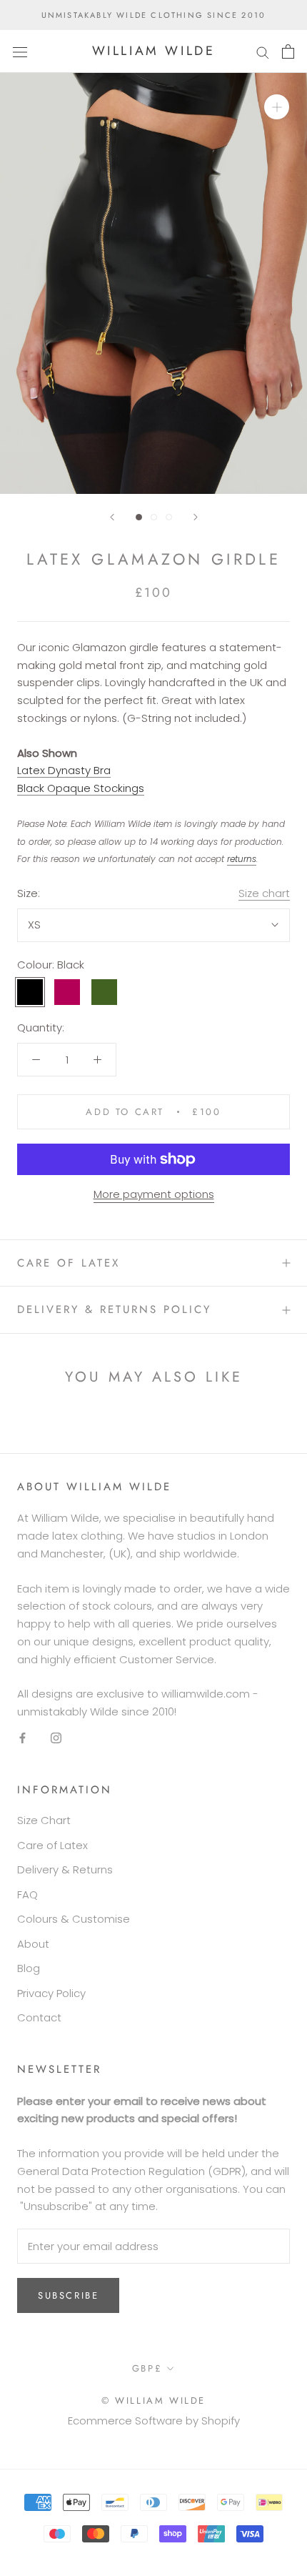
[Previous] (112, 517)
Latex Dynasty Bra (64, 770)
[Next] (196, 517)
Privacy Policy (51, 1993)
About (33, 1944)
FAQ (27, 1894)
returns (242, 859)
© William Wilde (153, 2401)
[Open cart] (288, 51)
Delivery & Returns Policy (114, 1309)
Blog (29, 1968)
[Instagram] (56, 1738)
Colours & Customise (74, 1919)
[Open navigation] (20, 51)
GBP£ (147, 2368)
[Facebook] (22, 1738)
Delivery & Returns (65, 1869)
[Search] (263, 51)
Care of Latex (69, 1263)
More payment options (154, 1194)
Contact (39, 2017)
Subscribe (68, 2295)
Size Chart (44, 1820)
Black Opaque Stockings (81, 788)
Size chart (264, 893)
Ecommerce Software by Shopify (154, 2421)
